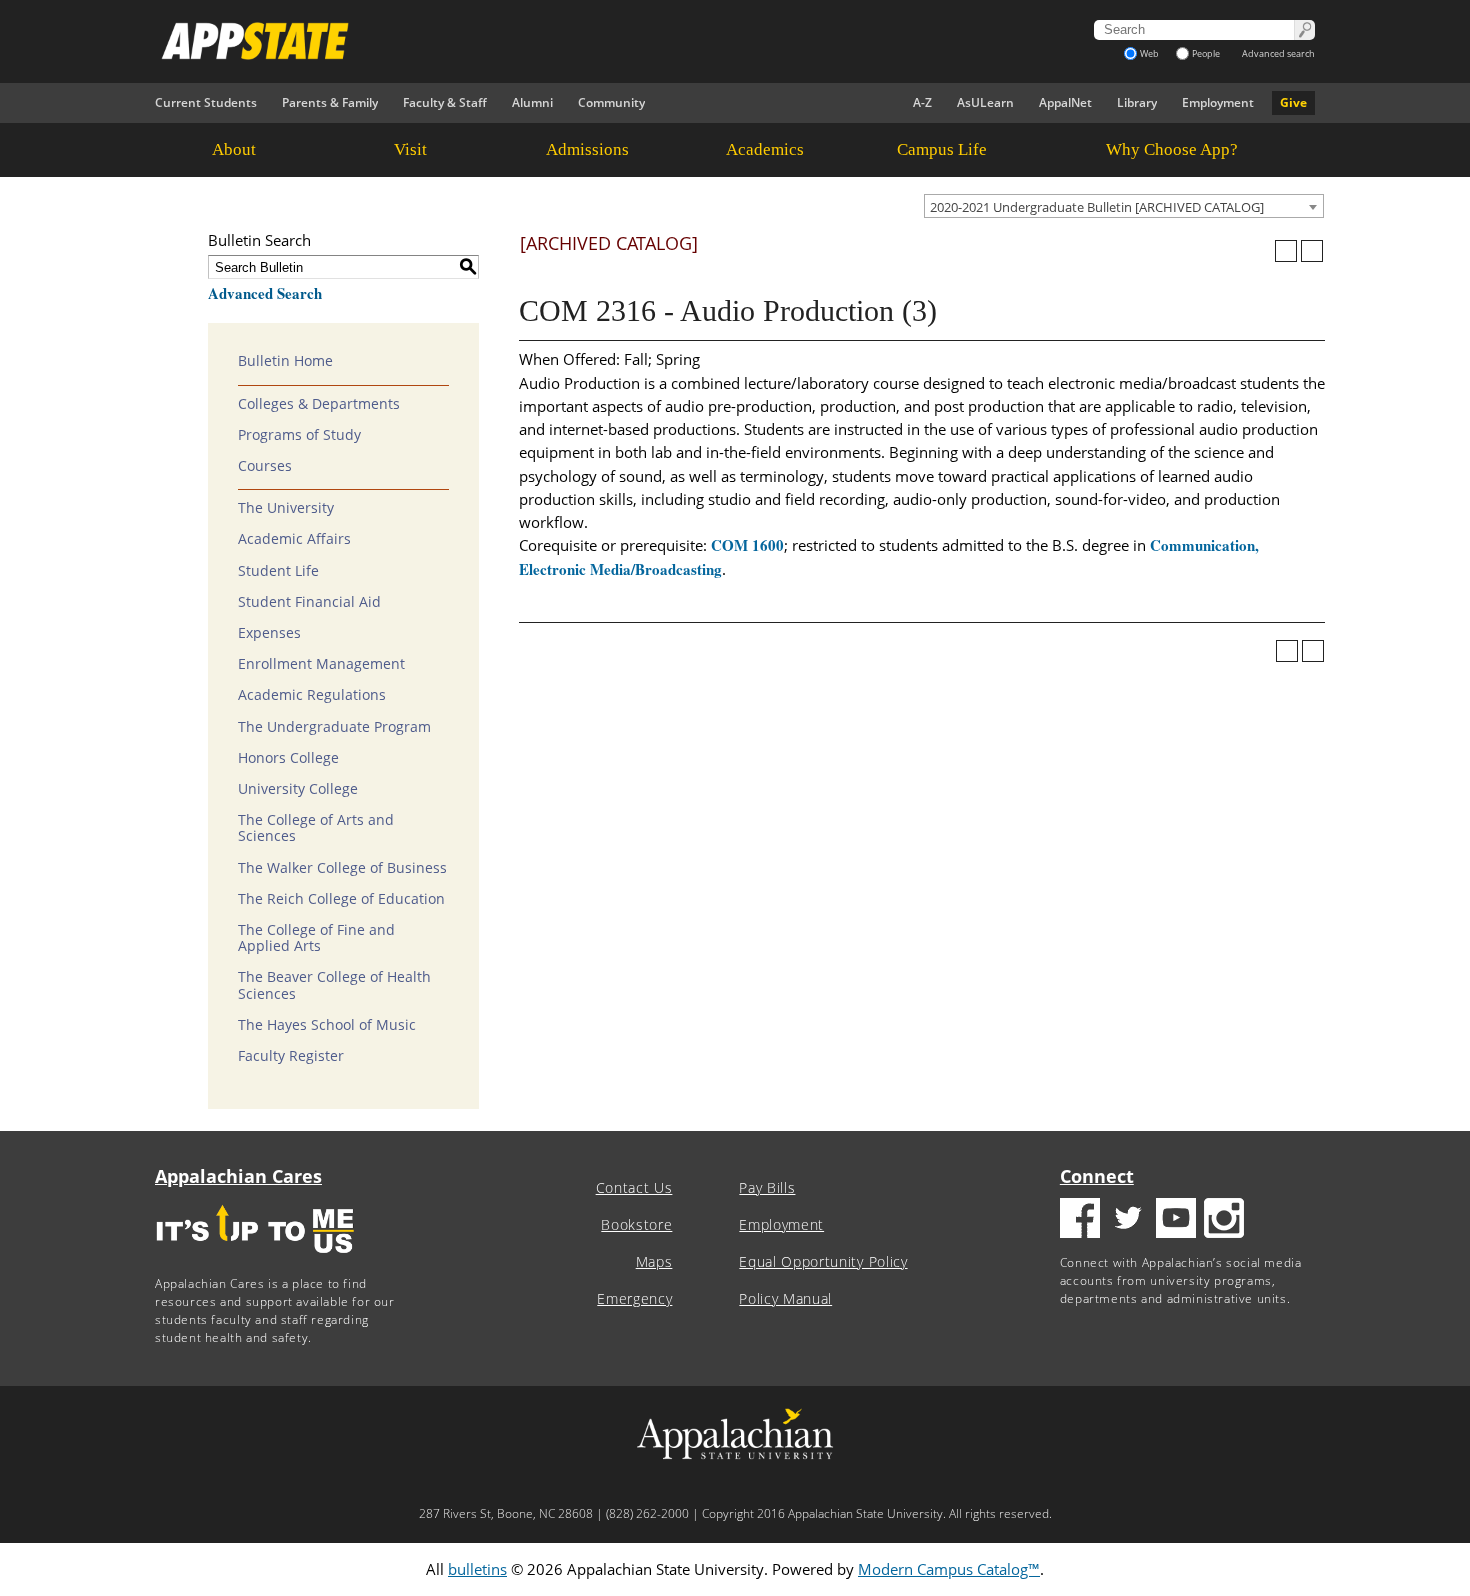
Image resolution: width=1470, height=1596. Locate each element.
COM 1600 (747, 545)
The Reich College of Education (341, 899)
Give (1293, 102)
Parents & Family (330, 102)
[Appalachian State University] (554, 41)
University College (298, 789)
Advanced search (1278, 53)
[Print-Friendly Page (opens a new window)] (1286, 251)
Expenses (269, 633)
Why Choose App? (1172, 149)
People (1206, 53)
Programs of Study (299, 435)
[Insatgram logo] (1224, 1220)
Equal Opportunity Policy (823, 1262)
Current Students (206, 102)
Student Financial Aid (309, 602)
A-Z (922, 102)
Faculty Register (291, 1056)
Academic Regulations (312, 695)
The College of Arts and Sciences (316, 828)
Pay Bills (767, 1188)
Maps (654, 1262)
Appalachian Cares (238, 1176)
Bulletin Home (285, 361)
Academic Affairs (294, 539)
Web (1149, 53)
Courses (265, 466)
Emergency (634, 1299)
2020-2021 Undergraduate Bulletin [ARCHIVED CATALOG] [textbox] (1097, 207)
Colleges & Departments (319, 404)
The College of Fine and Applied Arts (316, 938)
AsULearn (985, 102)
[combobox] (1124, 206)
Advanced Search (265, 293)
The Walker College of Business (342, 868)
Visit (410, 149)
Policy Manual (785, 1299)
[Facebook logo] (1080, 1220)
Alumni (532, 102)
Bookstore (636, 1225)
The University (286, 508)
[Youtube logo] (1176, 1220)
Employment (1218, 102)
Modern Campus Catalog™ (949, 1569)
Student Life (278, 571)
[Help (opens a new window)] (1312, 251)
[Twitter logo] (1128, 1220)
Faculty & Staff (445, 102)
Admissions (587, 149)
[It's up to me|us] (255, 1259)
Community (611, 102)
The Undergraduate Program (334, 727)
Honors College (288, 758)
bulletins (477, 1569)
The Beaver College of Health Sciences (334, 985)
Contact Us (634, 1188)
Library (1137, 102)
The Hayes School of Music (327, 1025)
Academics (765, 149)
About (234, 149)
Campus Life (942, 149)
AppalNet (1065, 102)
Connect (1097, 1176)
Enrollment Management (321, 664)
